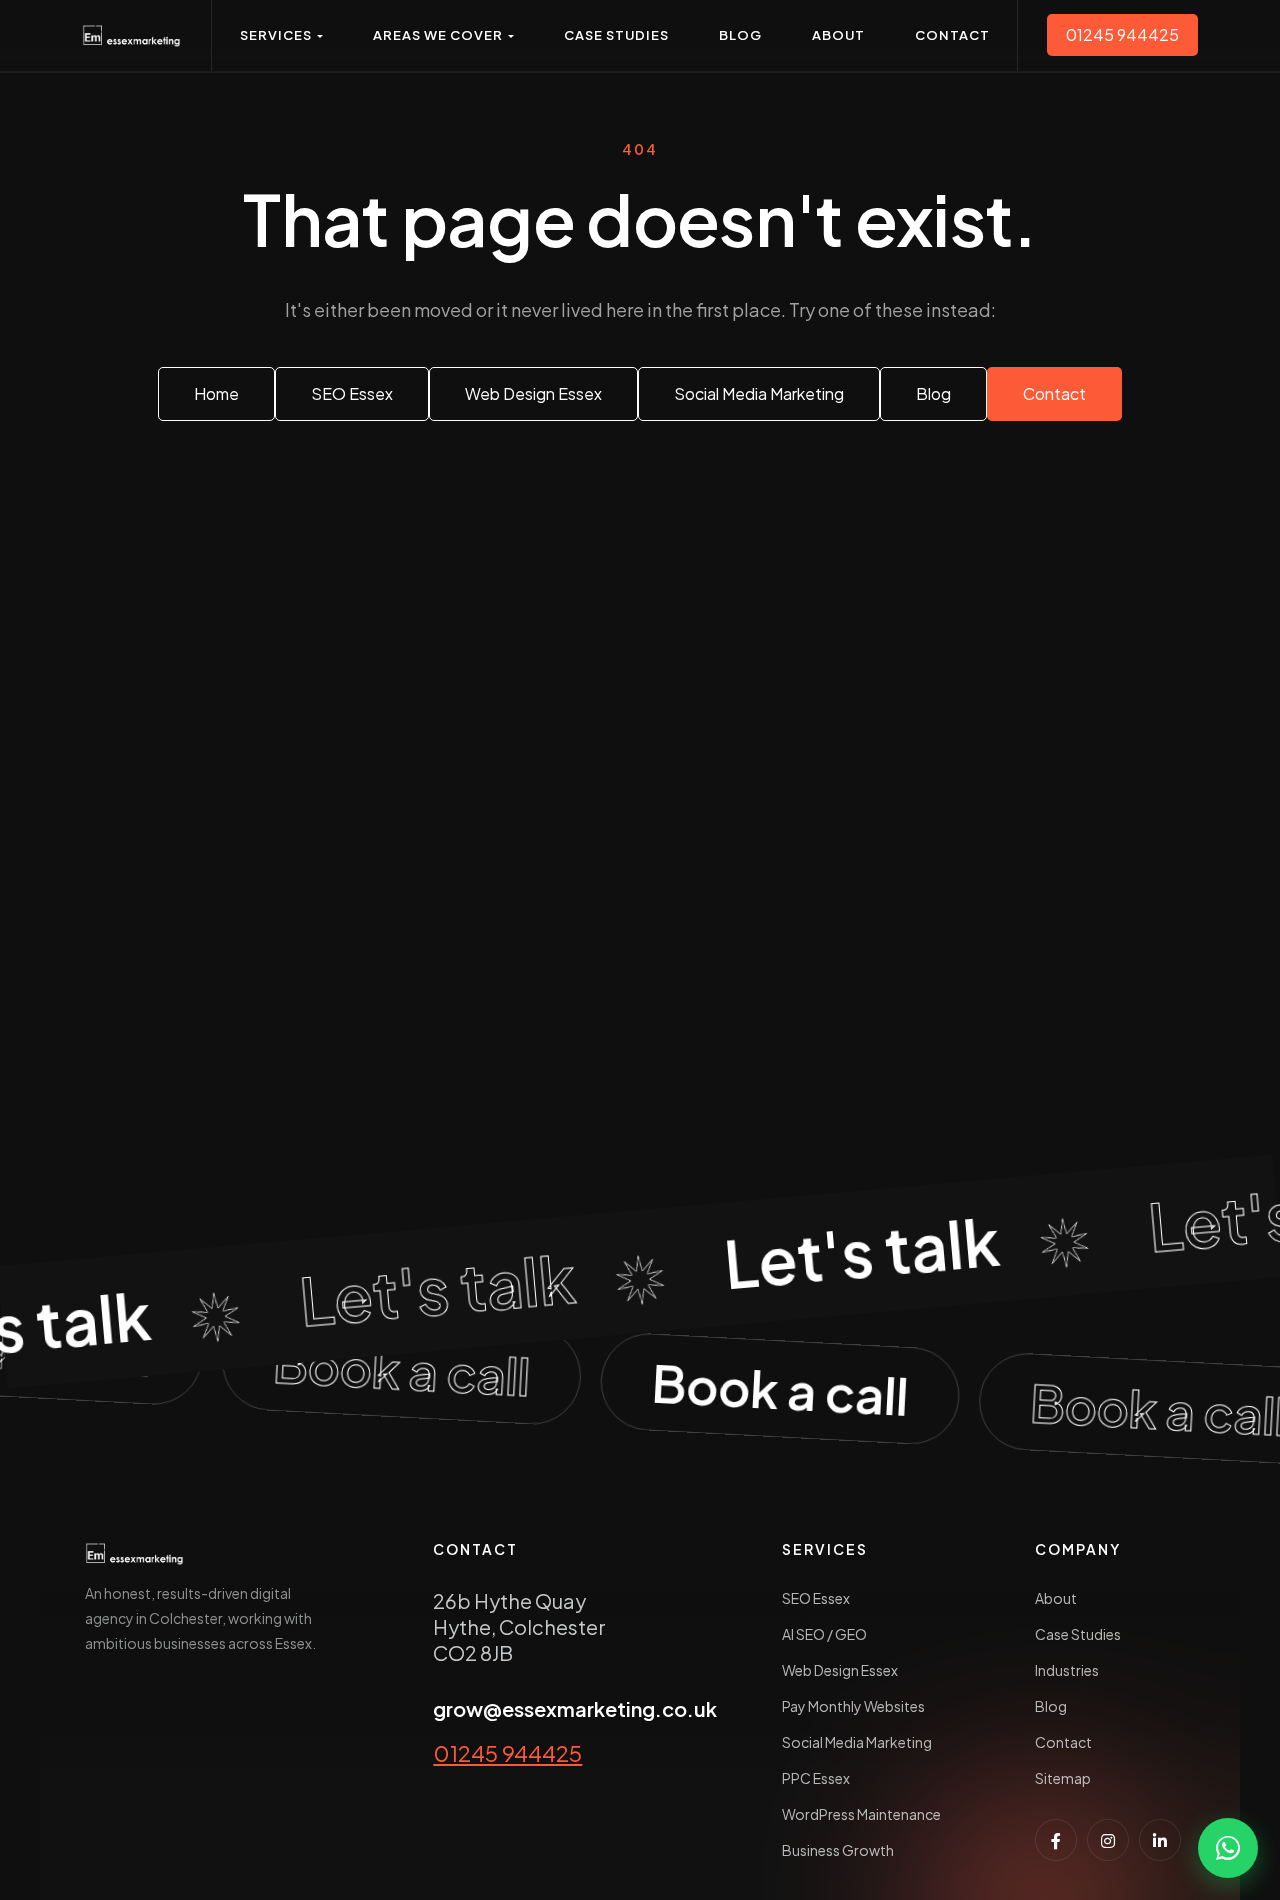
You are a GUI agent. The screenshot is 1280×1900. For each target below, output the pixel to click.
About (1056, 1598)
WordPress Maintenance (861, 1814)
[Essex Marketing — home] (132, 35)
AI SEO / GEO (824, 1634)
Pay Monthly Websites (853, 1706)
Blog (1051, 1706)
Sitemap (1063, 1778)
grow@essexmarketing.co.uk (575, 1708)
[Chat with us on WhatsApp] (1228, 1848)
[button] (281, 35)
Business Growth (838, 1850)
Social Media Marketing (857, 1742)
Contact (1063, 1742)
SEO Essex (816, 1598)
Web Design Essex (840, 1670)
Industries (1067, 1670)
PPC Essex (816, 1778)
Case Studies (1078, 1634)
